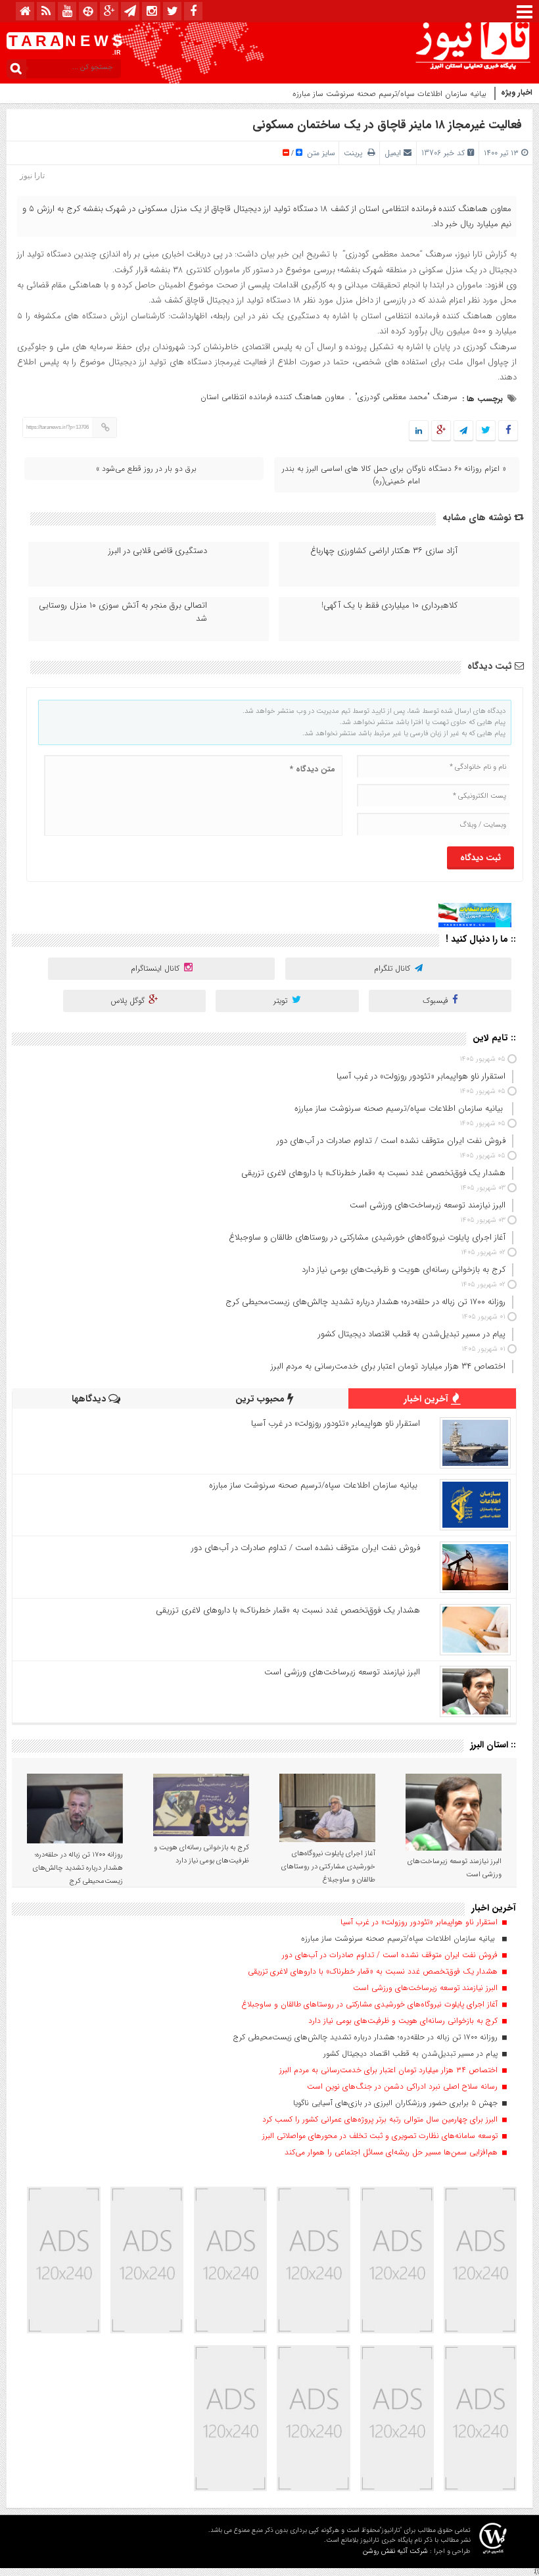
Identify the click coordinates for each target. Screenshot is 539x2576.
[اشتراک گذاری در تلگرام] (463, 431)
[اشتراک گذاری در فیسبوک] (508, 431)
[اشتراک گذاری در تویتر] (486, 431)
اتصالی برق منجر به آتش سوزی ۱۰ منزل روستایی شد (123, 612)
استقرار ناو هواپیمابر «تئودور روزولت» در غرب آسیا (336, 1423)
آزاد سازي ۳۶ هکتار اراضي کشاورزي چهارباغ (384, 551)
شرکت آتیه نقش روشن (395, 2551)
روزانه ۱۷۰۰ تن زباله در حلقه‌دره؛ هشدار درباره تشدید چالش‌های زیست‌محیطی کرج (78, 1868)
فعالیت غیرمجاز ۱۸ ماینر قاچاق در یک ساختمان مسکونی (387, 125)
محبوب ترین (261, 1399)
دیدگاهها (90, 1399)
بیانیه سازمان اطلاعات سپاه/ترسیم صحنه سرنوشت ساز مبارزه (391, 94)
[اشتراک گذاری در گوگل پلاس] (441, 431)
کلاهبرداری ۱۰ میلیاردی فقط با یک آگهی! (389, 606)
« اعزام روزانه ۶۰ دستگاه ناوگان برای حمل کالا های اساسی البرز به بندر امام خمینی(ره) (394, 475)
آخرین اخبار (427, 1399)
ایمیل (393, 153)
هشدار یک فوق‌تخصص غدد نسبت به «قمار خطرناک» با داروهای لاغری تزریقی (288, 1610)
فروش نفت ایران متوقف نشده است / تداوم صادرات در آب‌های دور (306, 1548)
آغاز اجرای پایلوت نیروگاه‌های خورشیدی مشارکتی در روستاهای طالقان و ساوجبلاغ (328, 1867)
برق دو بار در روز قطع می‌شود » (146, 469)
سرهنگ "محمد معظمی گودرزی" (406, 397)
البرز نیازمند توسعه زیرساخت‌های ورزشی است (342, 1672)
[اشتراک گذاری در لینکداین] (419, 431)
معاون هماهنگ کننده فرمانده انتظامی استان (272, 397)
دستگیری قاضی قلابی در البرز (158, 551)
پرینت (356, 153)
